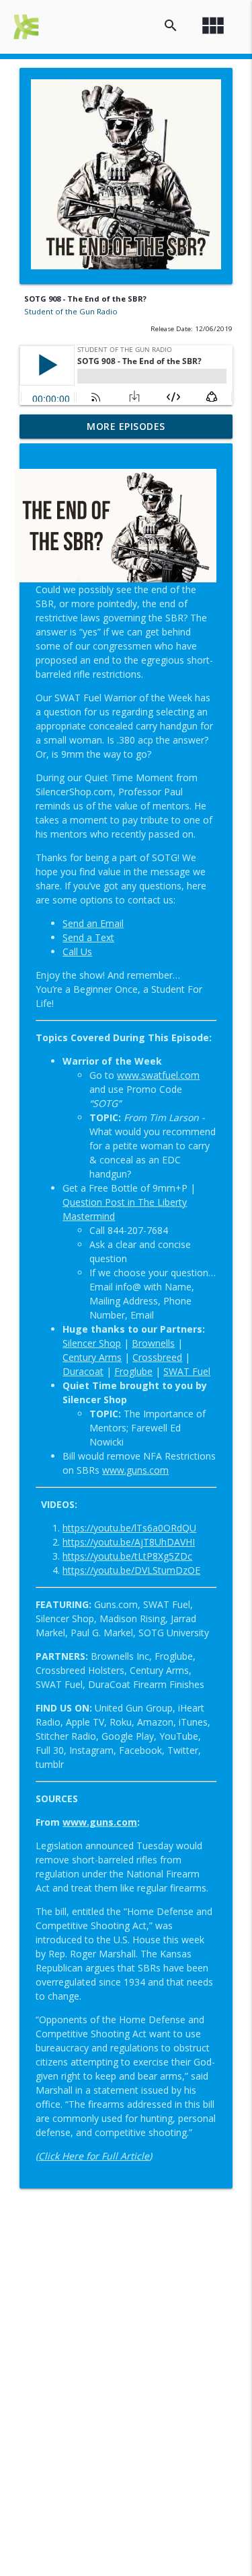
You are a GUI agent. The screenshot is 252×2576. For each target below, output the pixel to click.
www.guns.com (100, 1822)
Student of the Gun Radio (71, 311)
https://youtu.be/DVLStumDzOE (131, 1570)
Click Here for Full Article (94, 2156)
